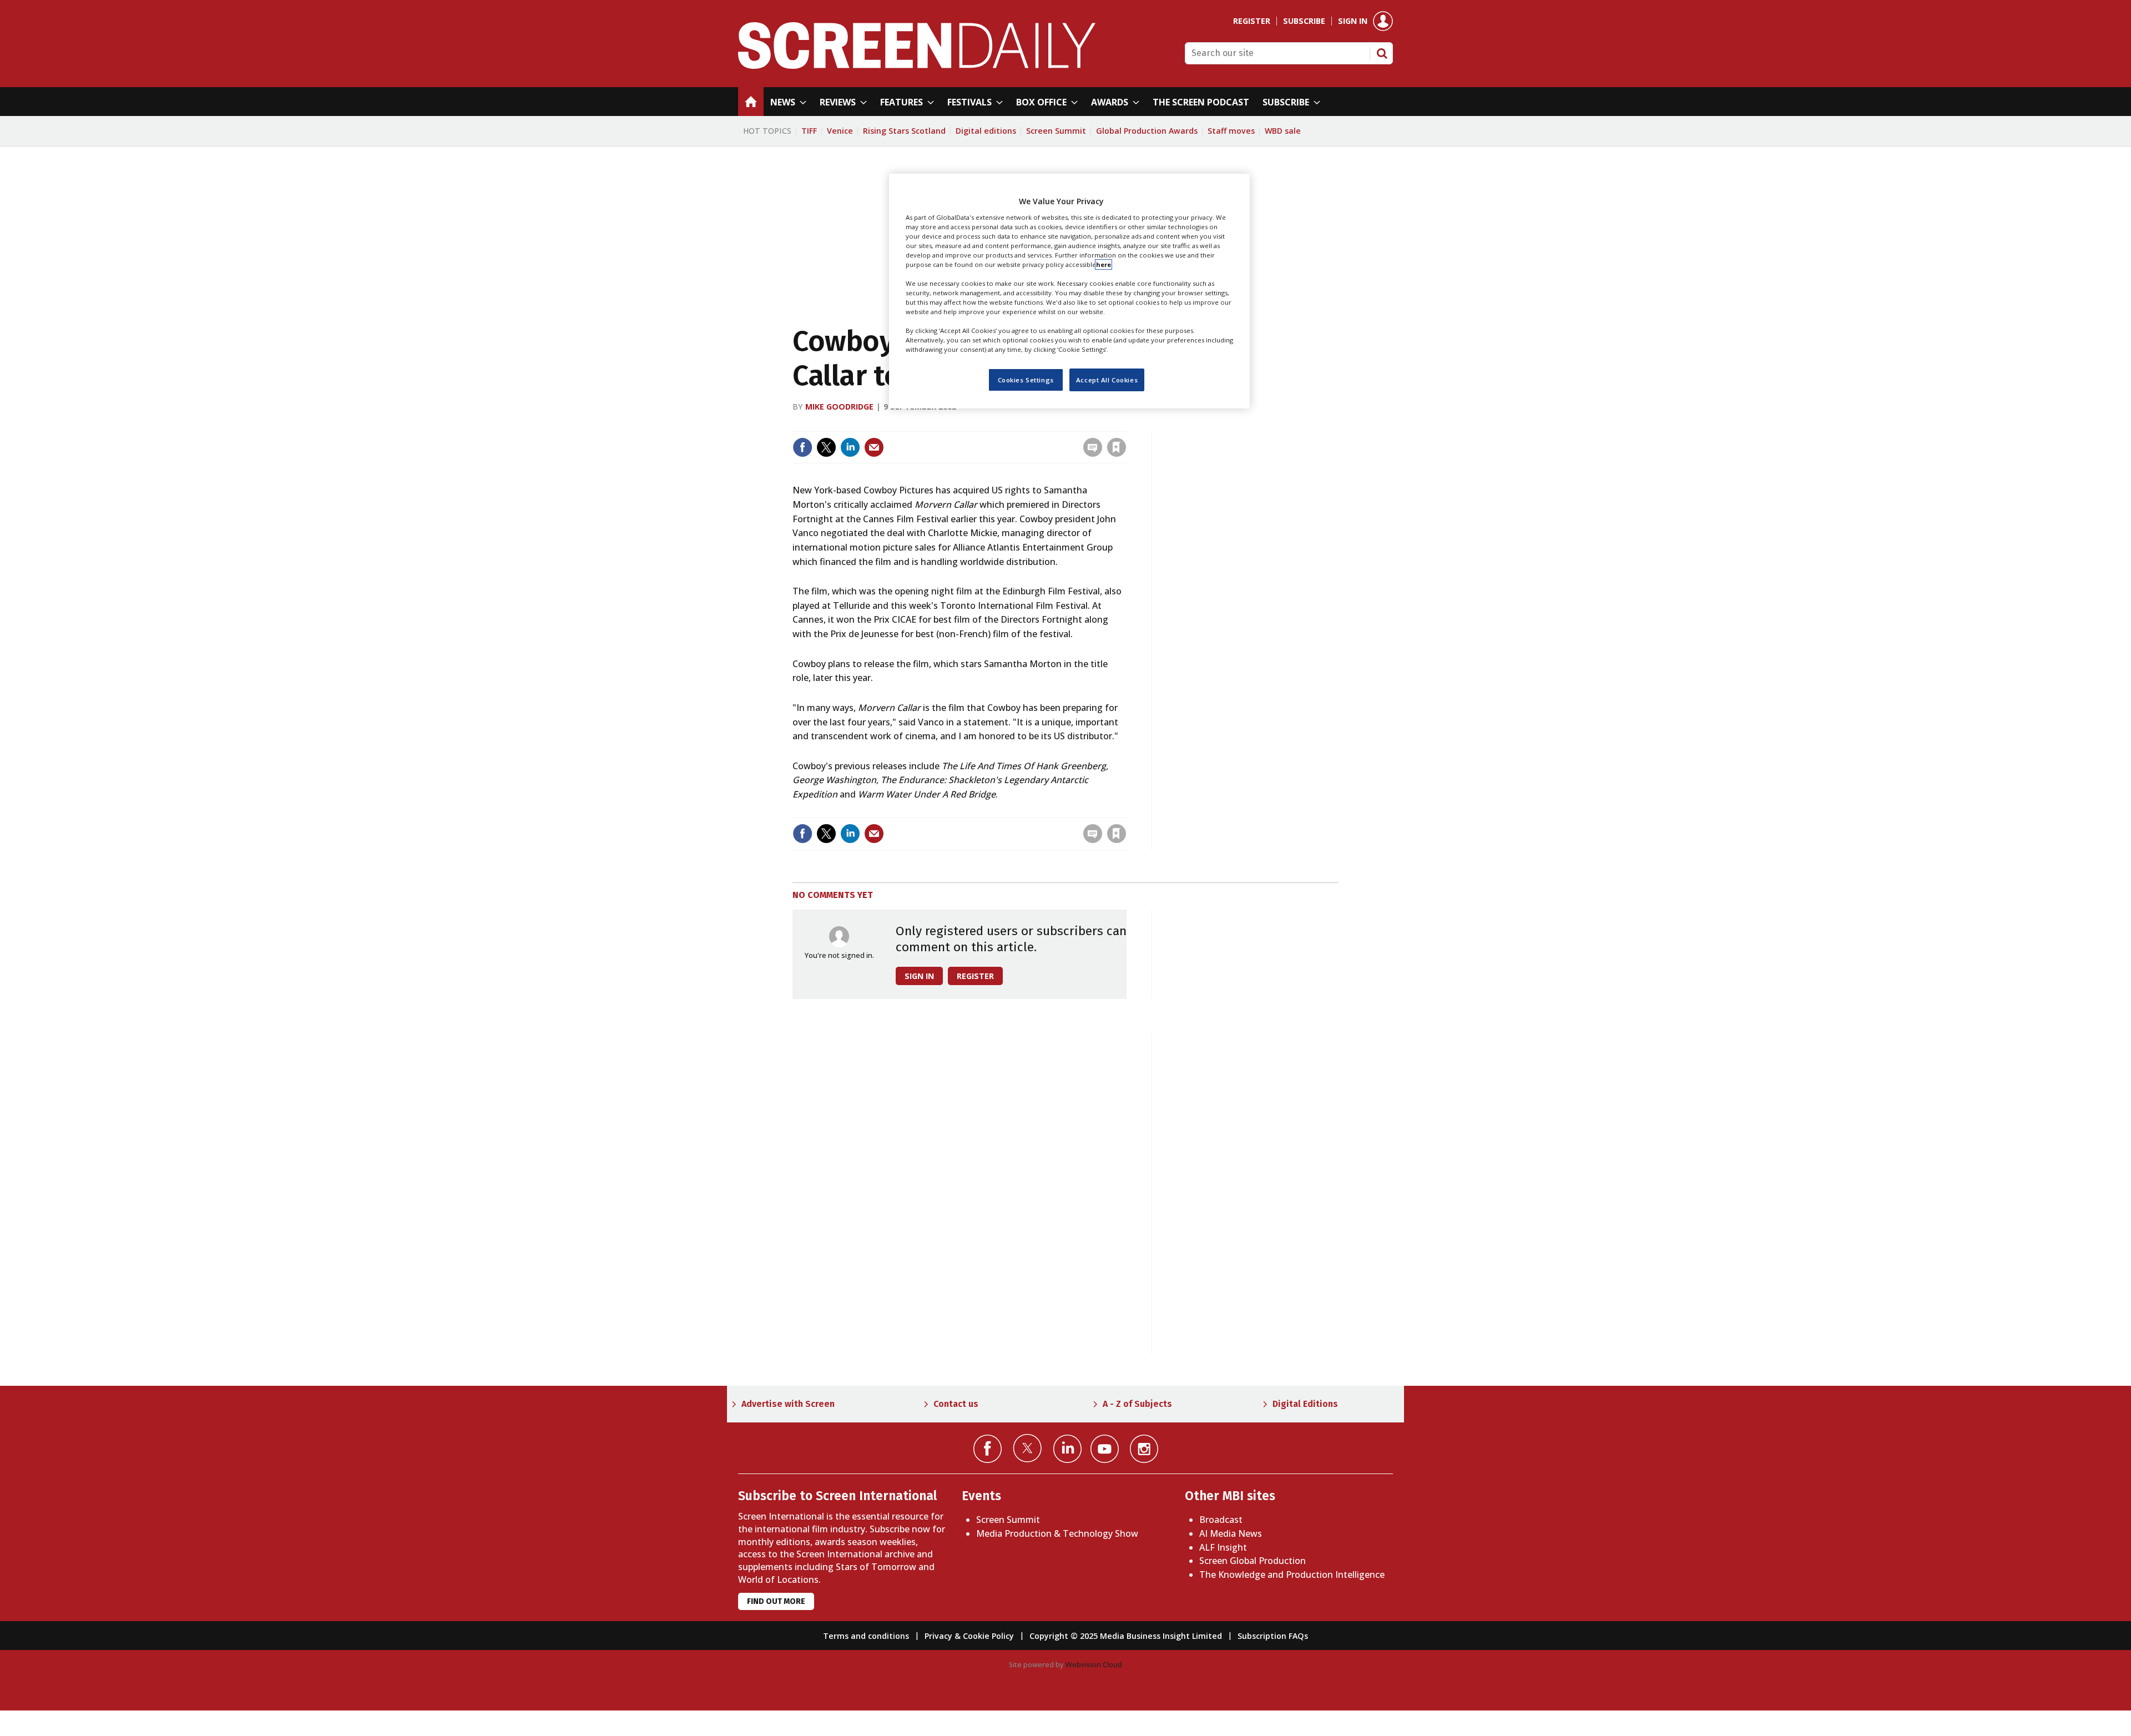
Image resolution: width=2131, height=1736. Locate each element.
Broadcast (1221, 1520)
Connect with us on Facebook (988, 1449)
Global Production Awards (1147, 131)
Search (1382, 53)
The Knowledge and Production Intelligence (1292, 1574)
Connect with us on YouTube (1105, 1449)
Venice (840, 131)
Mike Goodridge (839, 407)
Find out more (776, 1601)
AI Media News (1231, 1533)
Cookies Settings (1026, 379)
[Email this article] (874, 447)
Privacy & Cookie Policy (969, 1636)
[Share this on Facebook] (802, 447)
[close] (1125, 424)
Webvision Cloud (1094, 1664)
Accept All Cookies (1107, 379)
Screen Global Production (1253, 1561)
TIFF (809, 131)
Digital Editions (1305, 1404)
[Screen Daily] (917, 65)
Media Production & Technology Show (1057, 1533)
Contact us (956, 1404)
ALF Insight (1223, 1547)
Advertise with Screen (788, 1404)
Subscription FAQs (1273, 1636)
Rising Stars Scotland (904, 131)
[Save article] (1117, 447)
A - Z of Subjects (1137, 1404)
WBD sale (1283, 131)
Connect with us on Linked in (1067, 1449)
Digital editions (986, 131)
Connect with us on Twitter (1027, 1448)
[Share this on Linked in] (850, 447)
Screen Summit (1056, 131)
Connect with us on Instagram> (1144, 1449)
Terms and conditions (866, 1636)
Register (1252, 21)
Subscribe (1304, 21)
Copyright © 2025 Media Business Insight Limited (1126, 1636)
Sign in (1353, 21)
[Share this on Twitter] (826, 447)
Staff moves (1231, 131)
